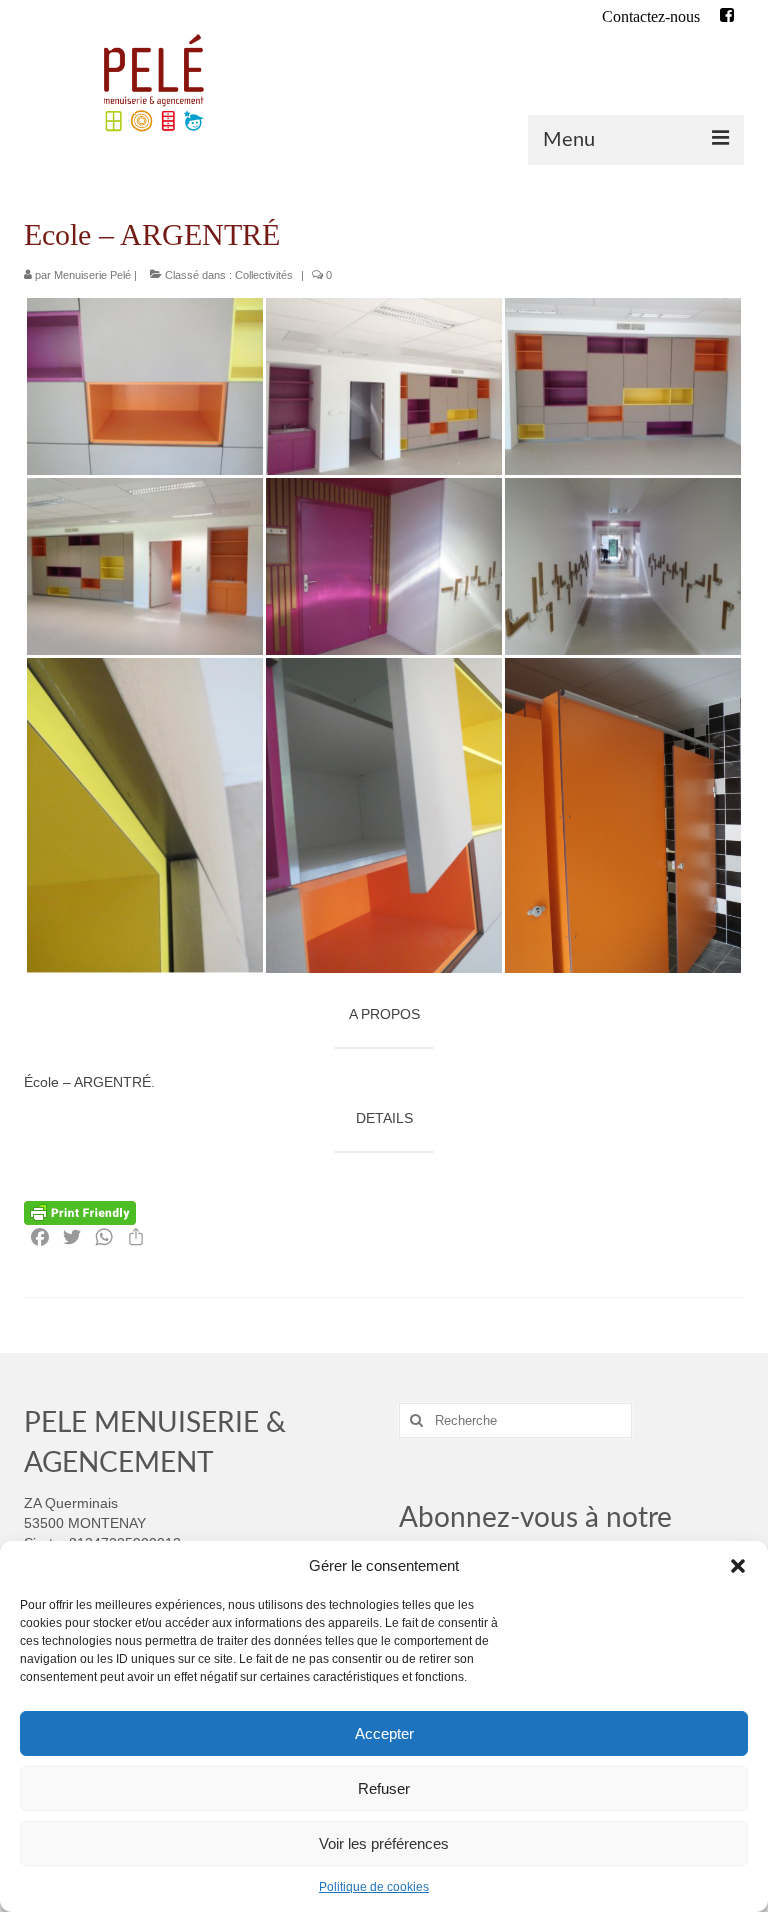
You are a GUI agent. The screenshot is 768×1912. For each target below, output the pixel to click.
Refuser (384, 1788)
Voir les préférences (384, 1843)
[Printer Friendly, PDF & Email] (80, 1211)
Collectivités (264, 275)
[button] (738, 1566)
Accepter (384, 1733)
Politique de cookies (374, 1887)
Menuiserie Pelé (92, 275)
